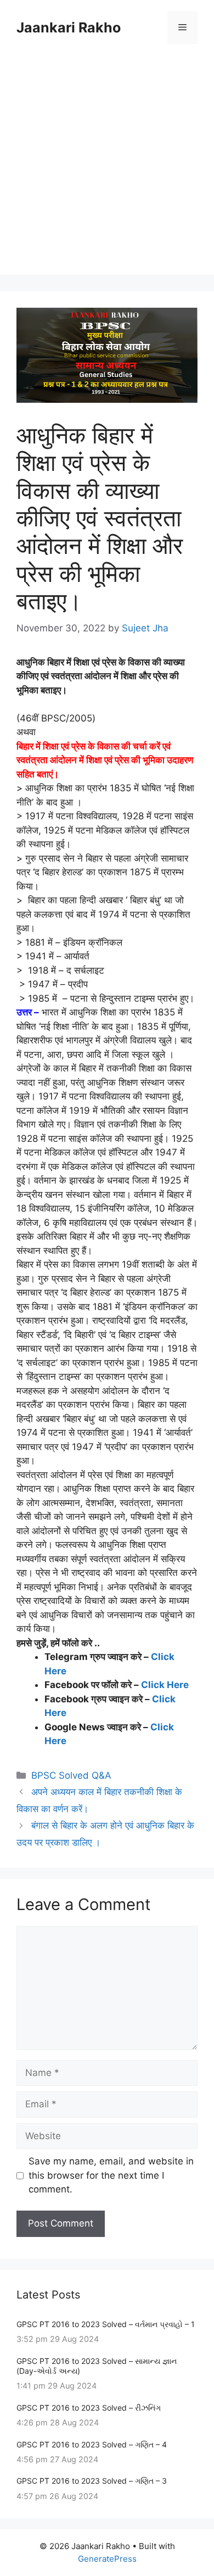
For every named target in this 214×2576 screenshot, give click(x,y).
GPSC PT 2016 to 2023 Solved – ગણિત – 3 (92, 2481)
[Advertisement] (107, 168)
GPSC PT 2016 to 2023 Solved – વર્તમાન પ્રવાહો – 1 (106, 2324)
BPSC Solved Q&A (71, 1775)
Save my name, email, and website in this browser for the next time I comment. (111, 2175)
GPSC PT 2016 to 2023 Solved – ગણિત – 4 (92, 2444)
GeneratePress (107, 2559)
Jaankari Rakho (69, 27)
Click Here (165, 1685)
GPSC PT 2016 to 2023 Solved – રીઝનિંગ (89, 2408)
